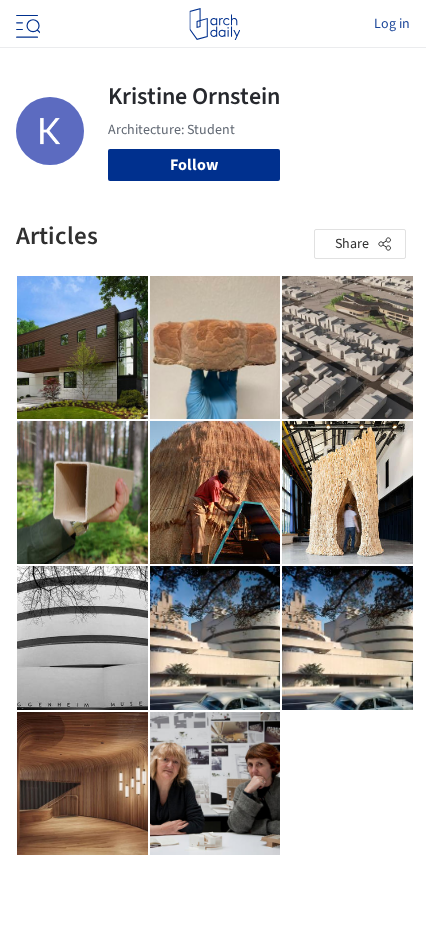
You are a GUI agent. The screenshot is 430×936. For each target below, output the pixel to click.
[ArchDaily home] (214, 24)
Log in (392, 24)
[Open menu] (26, 24)
